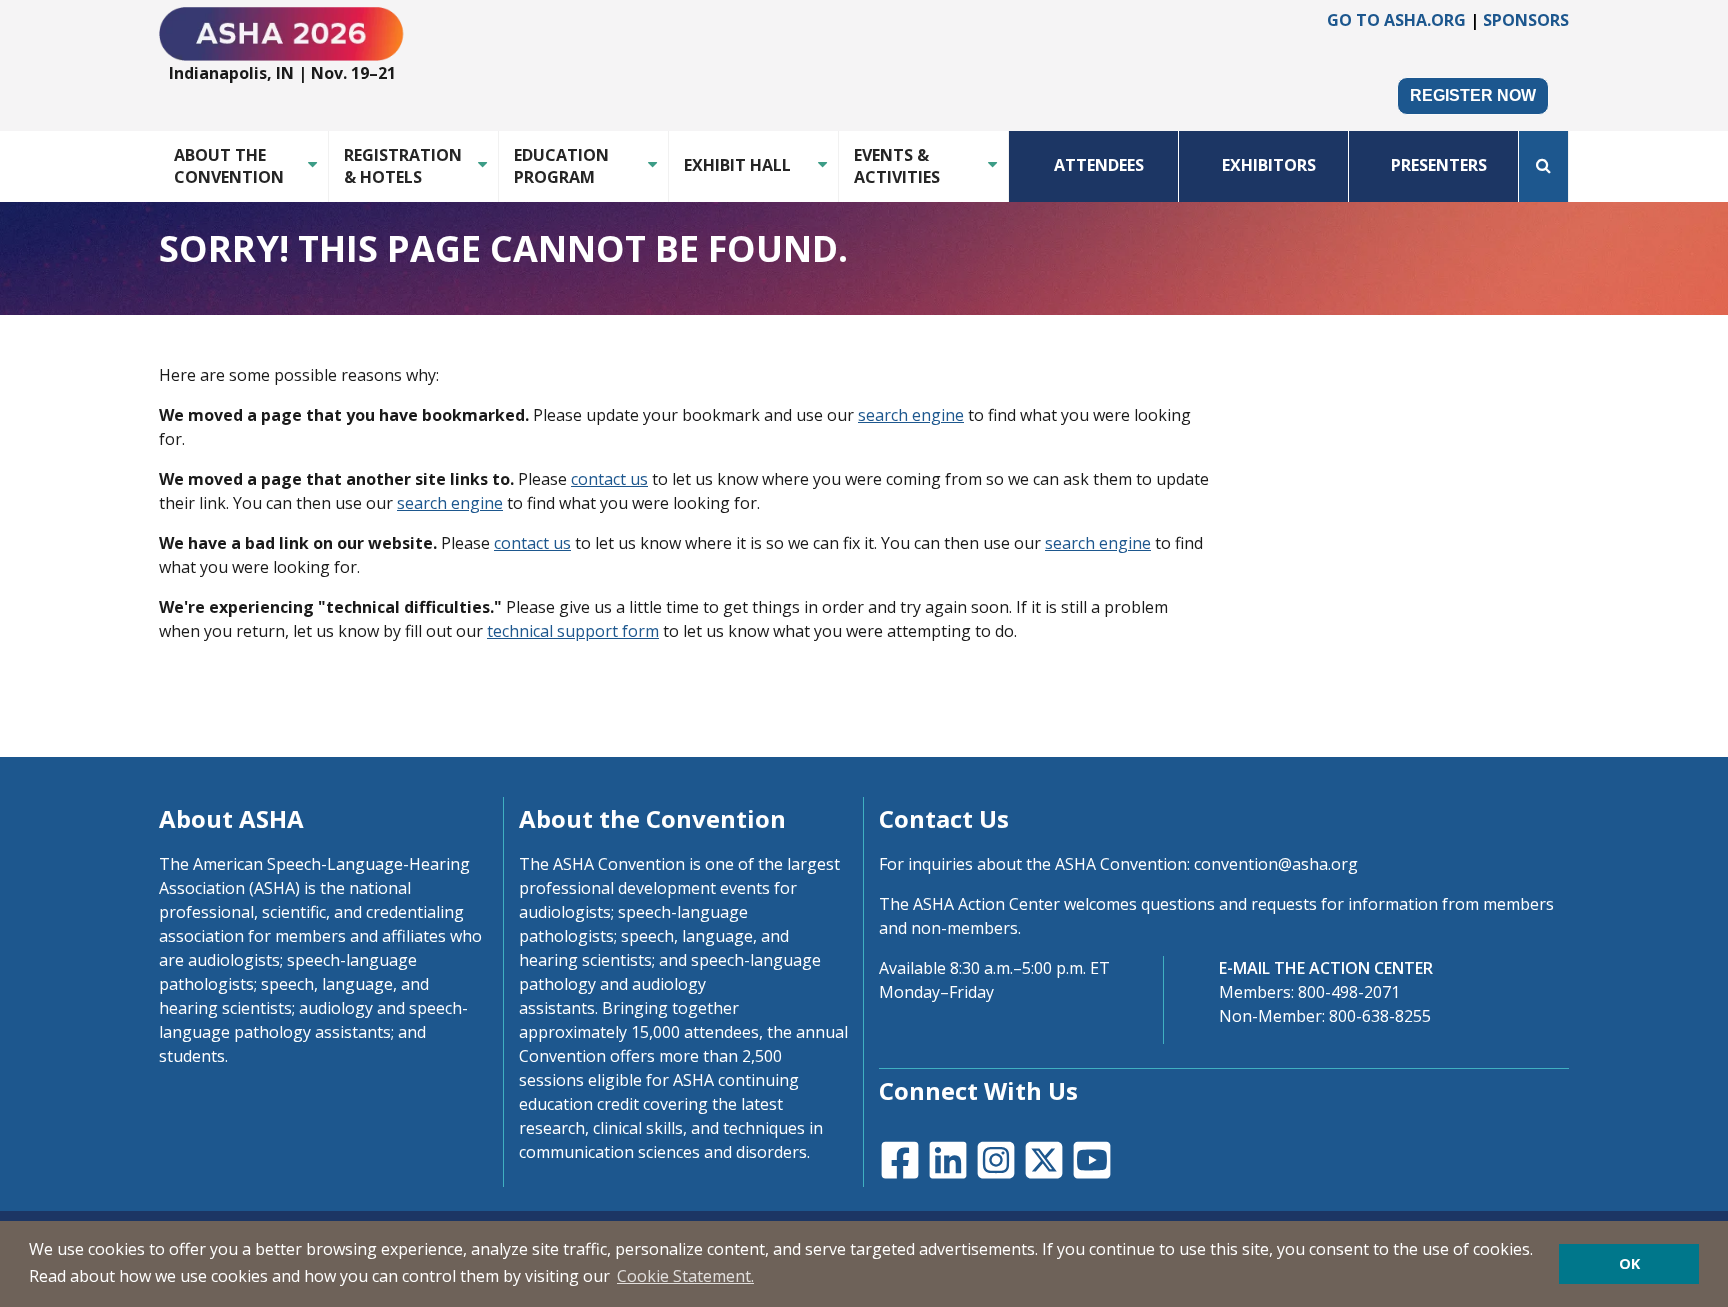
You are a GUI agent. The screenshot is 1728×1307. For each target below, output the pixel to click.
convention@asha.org (1276, 864)
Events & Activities (897, 166)
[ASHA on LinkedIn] (946, 1158)
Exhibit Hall (737, 165)
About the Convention (229, 166)
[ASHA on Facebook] (898, 1158)
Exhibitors (1269, 165)
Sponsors (1526, 20)
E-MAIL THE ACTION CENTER (1326, 968)
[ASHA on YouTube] (1090, 1158)
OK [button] (1629, 1263)
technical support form (573, 631)
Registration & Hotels (403, 166)
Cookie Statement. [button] (685, 1276)
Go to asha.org (1396, 20)
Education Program (561, 166)
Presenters (1439, 165)
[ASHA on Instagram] (994, 1158)
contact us (609, 479)
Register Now (1473, 95)
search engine (911, 415)
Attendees (1099, 165)
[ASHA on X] (1042, 1158)
